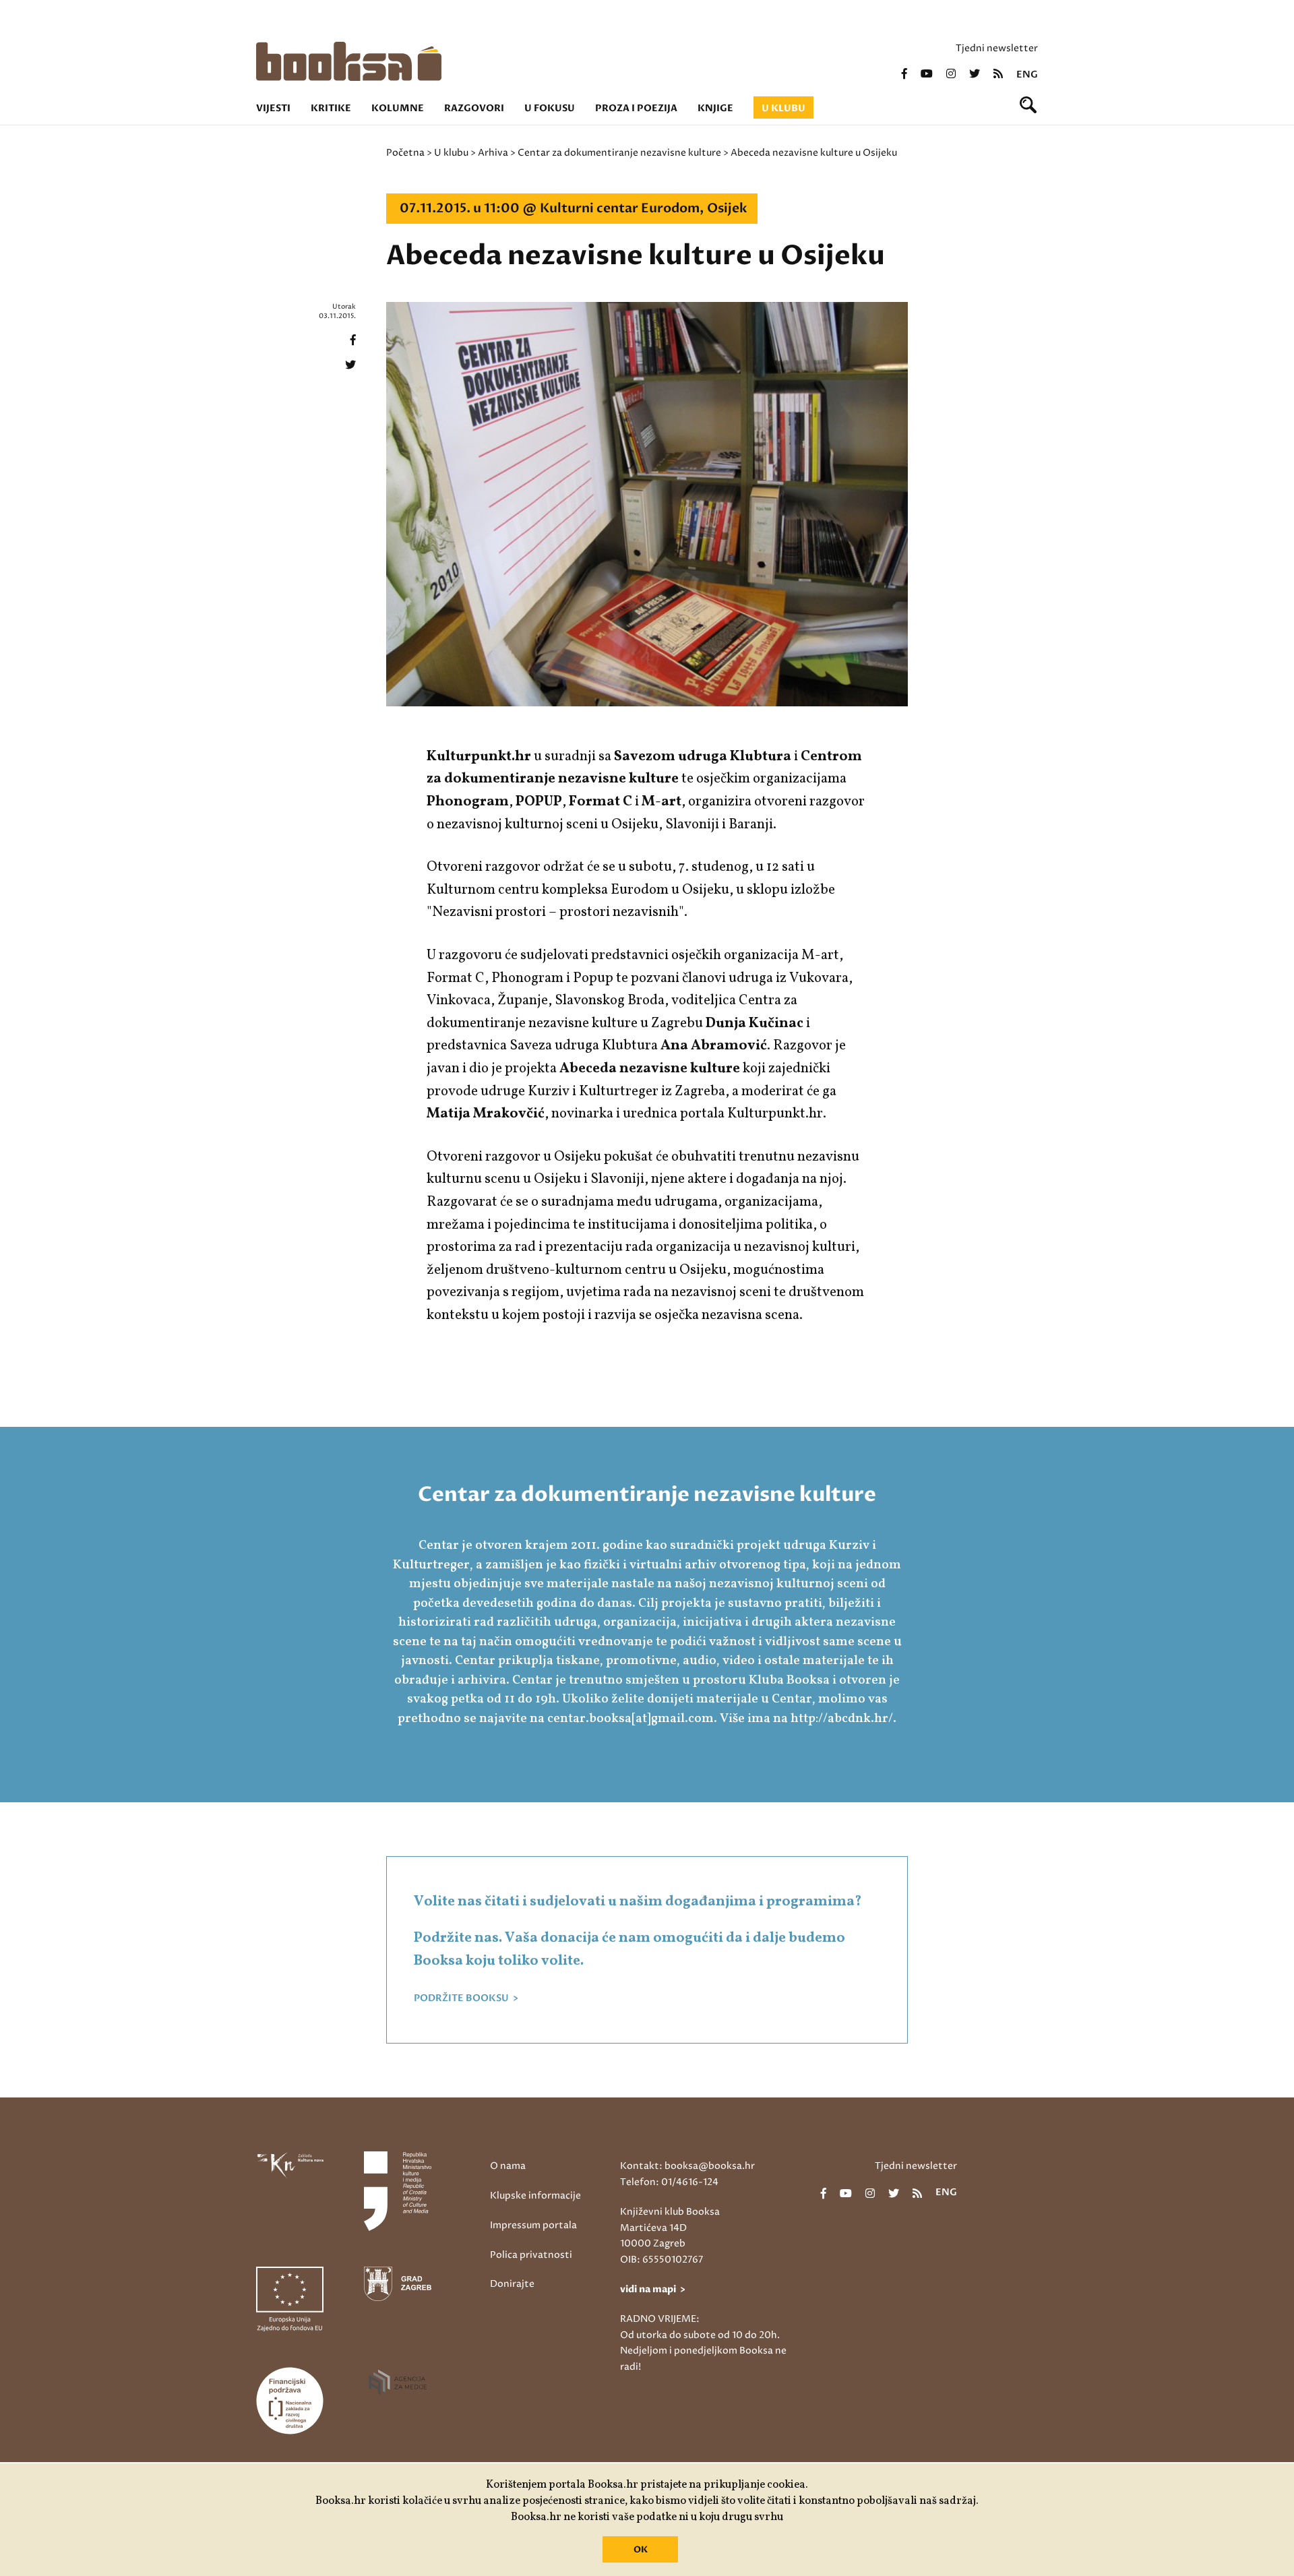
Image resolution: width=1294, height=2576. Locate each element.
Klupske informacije (535, 2196)
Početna (405, 153)
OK (641, 2550)
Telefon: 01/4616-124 (669, 2182)
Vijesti (273, 108)
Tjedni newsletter (997, 48)
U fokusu (550, 108)
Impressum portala (533, 2225)
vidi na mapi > (653, 2289)
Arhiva (493, 153)
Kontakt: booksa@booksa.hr (687, 2166)
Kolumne (398, 108)
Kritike (331, 108)
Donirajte (512, 2284)
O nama (508, 2166)
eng (1027, 75)
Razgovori (474, 108)
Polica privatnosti (531, 2255)
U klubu (783, 108)
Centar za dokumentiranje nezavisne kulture (619, 153)
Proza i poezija (636, 108)
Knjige (715, 108)
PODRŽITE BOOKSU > (466, 1998)
